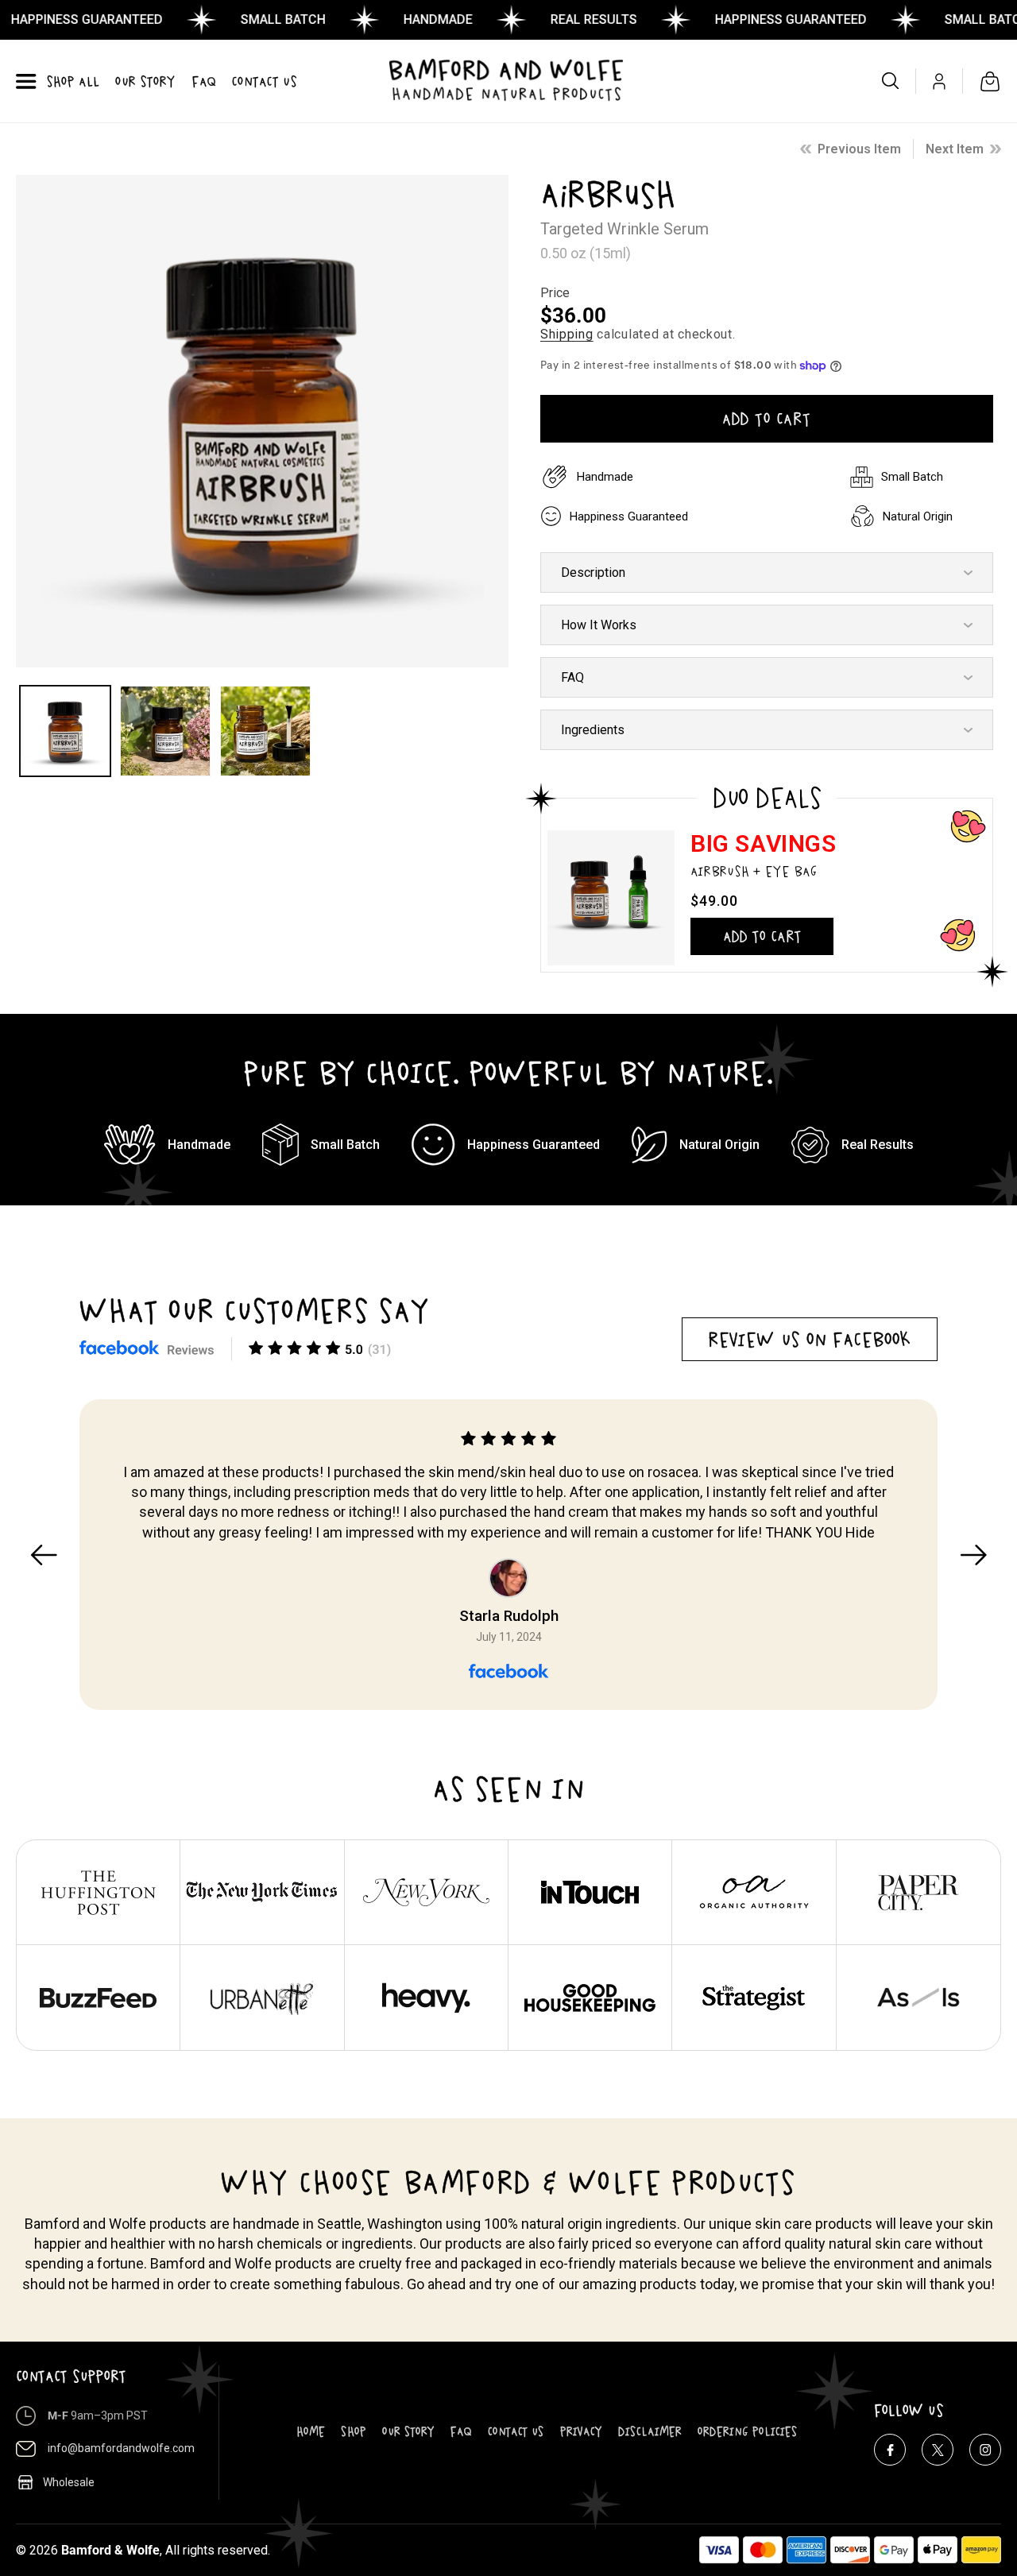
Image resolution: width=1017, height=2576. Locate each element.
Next (973, 1555)
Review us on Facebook (810, 1339)
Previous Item (859, 149)
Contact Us (516, 2431)
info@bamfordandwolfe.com (121, 2448)
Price (555, 293)
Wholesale (69, 2482)
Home (311, 2431)
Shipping (567, 334)
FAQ (461, 2431)
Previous (44, 1555)
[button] (26, 81)
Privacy (581, 2431)
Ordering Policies (748, 2431)
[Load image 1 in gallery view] (65, 731)
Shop (354, 2431)
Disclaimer (650, 2431)
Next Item (955, 149)
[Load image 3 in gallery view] (265, 731)
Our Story (408, 2431)
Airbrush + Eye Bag (754, 871)
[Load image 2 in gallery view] (165, 731)
